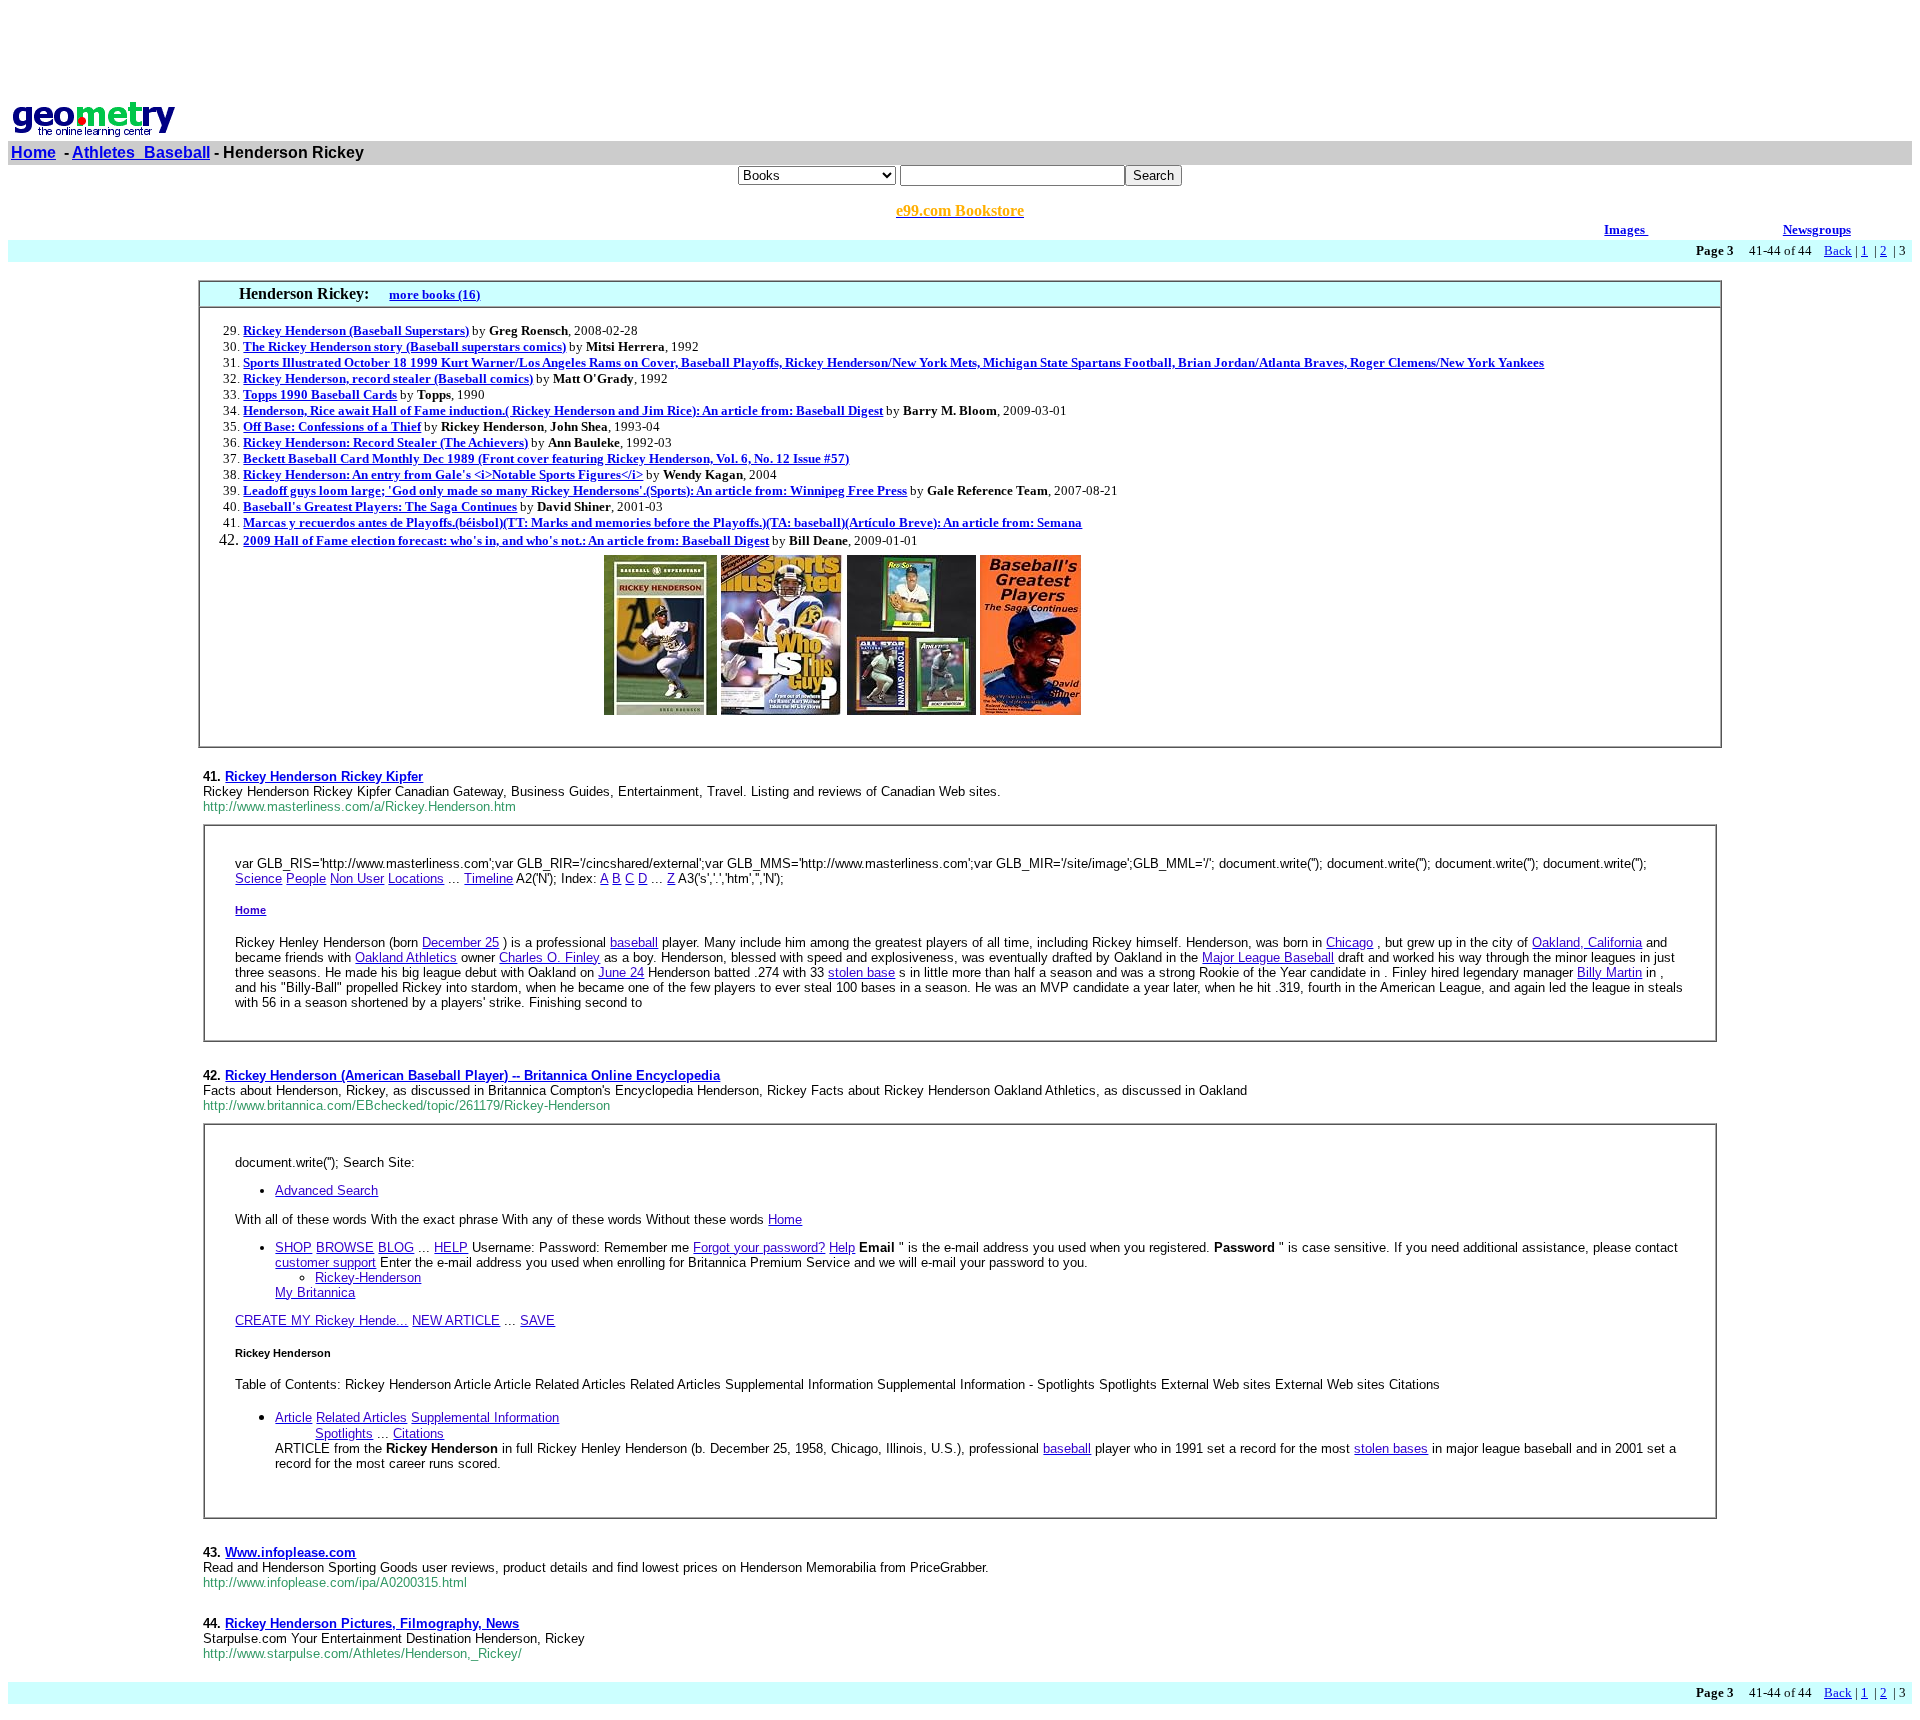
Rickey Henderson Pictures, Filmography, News (372, 1623)
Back (1838, 250)
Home (33, 152)
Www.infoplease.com (290, 1552)
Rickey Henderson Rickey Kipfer (324, 776)
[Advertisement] (960, 53)
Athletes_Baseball (141, 152)
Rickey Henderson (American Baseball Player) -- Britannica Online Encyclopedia (472, 1075)
